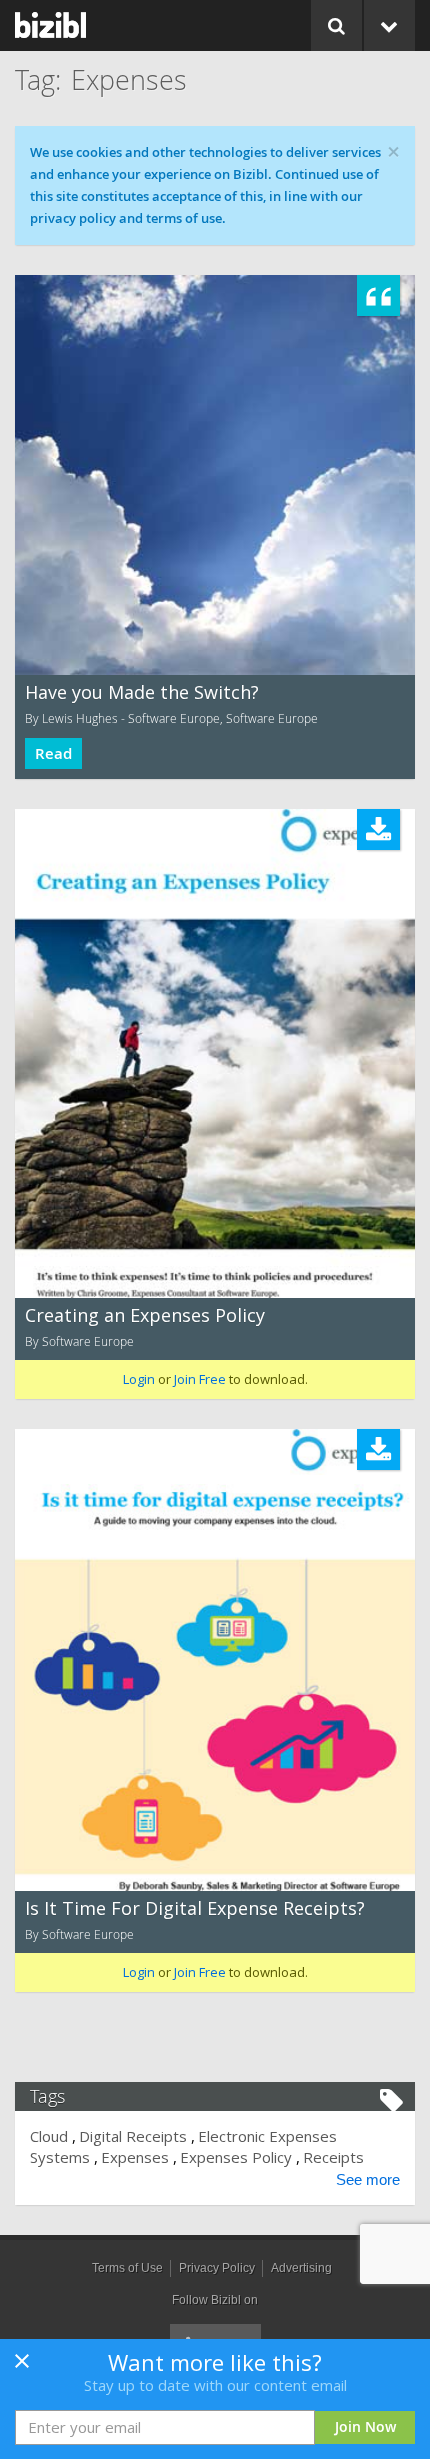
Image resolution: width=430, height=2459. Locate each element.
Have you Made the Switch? (142, 692)
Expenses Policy (236, 2157)
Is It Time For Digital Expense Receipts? (195, 1908)
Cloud (49, 2136)
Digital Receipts (133, 2136)
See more (368, 2179)
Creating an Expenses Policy (145, 1315)
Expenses (135, 2157)
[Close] (22, 2367)
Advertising (301, 2268)
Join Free (200, 1379)
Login (139, 1379)
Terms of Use (127, 2268)
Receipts (333, 2157)
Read (53, 753)
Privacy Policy (217, 2268)
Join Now (365, 2426)
